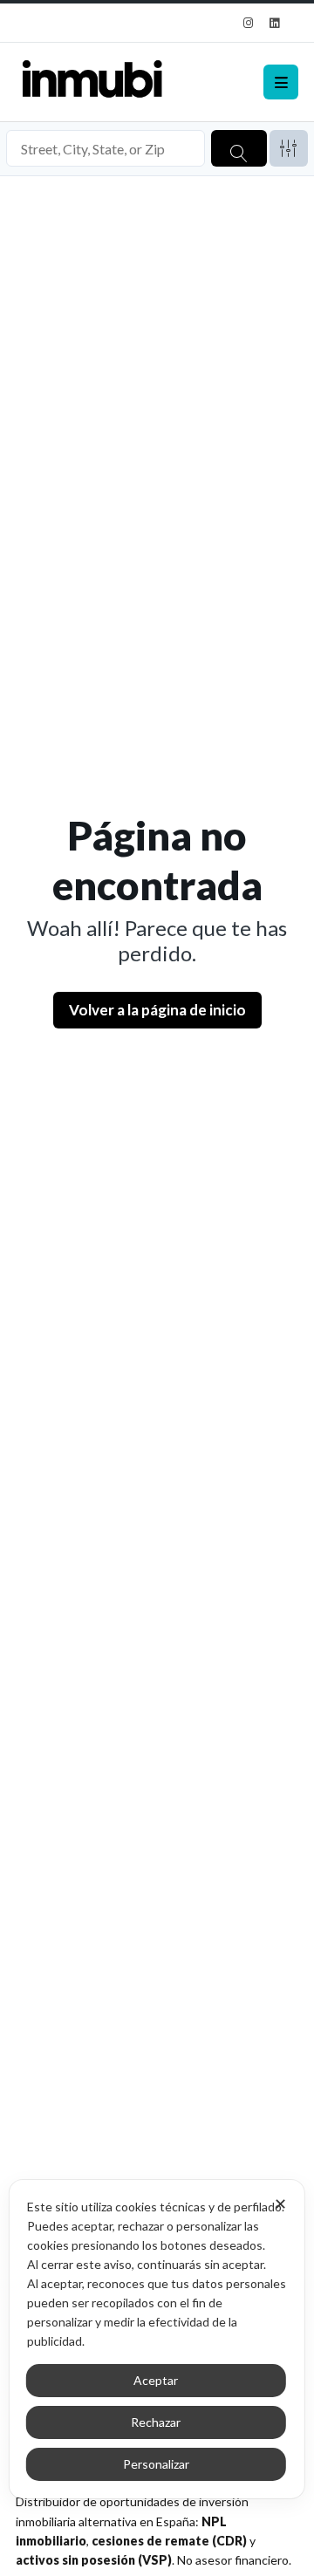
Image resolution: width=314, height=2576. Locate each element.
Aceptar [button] (156, 2380)
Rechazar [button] (156, 2422)
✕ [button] (280, 2204)
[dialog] (157, 2339)
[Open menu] (281, 82)
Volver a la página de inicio (157, 1010)
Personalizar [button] (156, 2464)
